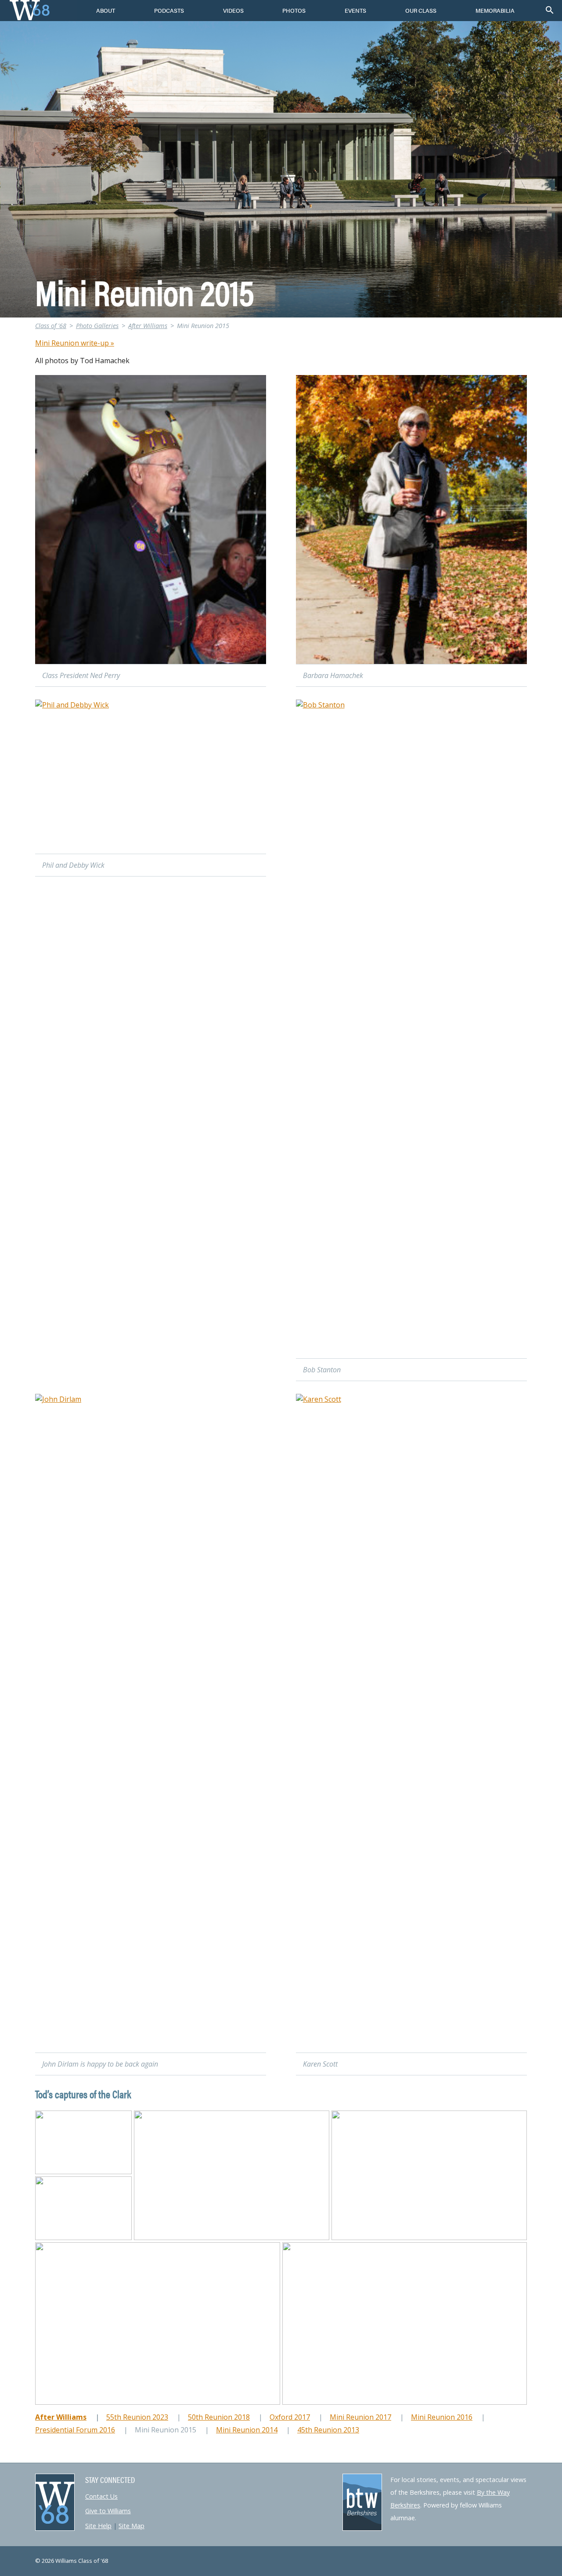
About (106, 11)
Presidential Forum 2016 (75, 2430)
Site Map (131, 2526)
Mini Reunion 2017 (360, 2417)
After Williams (148, 326)
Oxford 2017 (290, 2417)
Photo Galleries (97, 326)
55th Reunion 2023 (137, 2417)
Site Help (98, 2526)
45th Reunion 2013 (328, 2430)
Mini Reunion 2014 (247, 2430)
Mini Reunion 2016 (442, 2417)
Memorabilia (495, 11)
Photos (294, 11)
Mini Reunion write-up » (75, 343)
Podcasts (169, 11)
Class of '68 (51, 326)
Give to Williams (108, 2511)
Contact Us (101, 2496)
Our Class (421, 11)
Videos (233, 11)
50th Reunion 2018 (219, 2417)
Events (355, 11)
